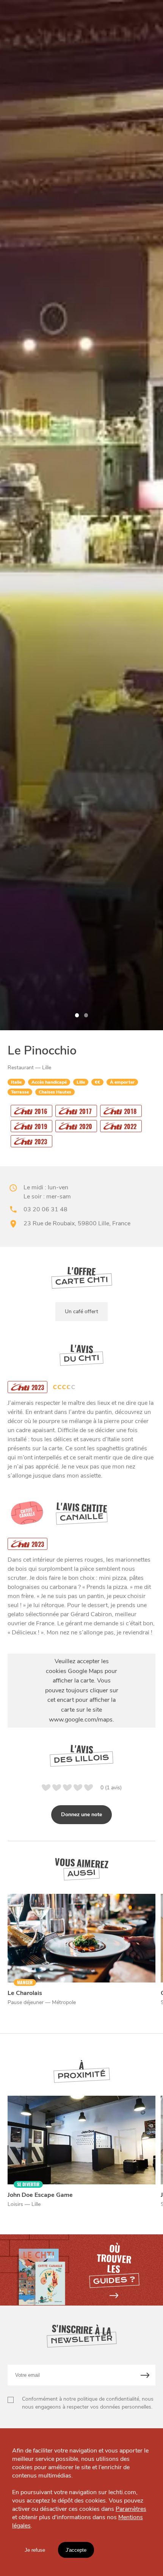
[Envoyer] (145, 2375)
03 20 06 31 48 (45, 1209)
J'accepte (76, 2550)
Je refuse (35, 2550)
